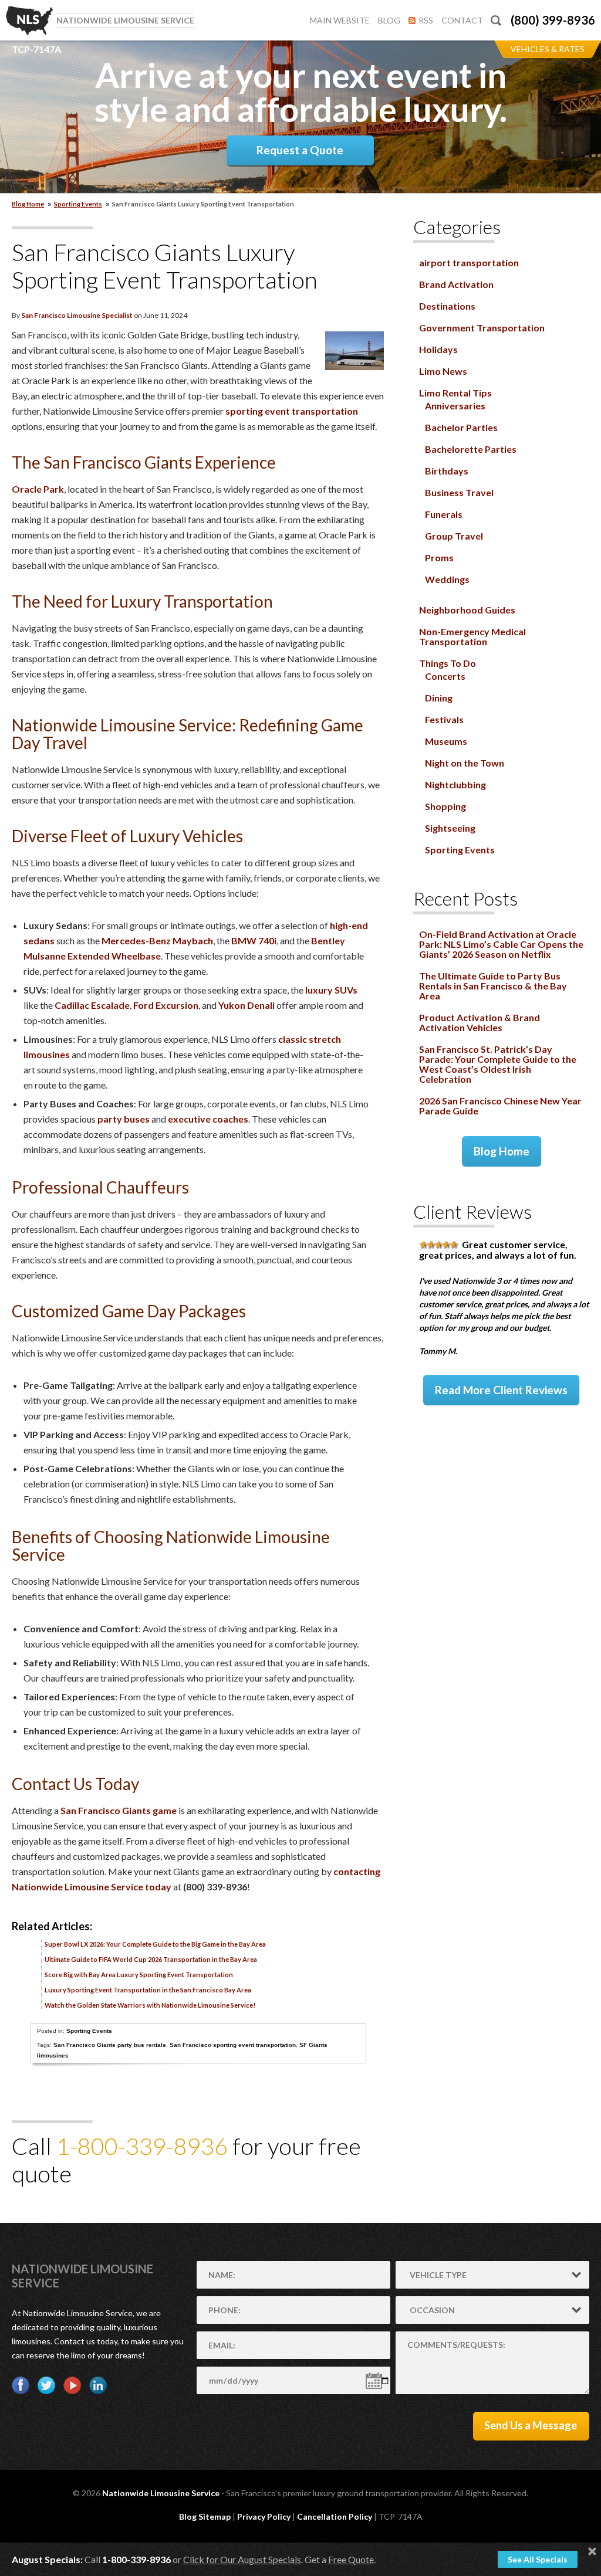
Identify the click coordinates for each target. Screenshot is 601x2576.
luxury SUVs (331, 990)
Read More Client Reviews (501, 1390)
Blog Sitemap (205, 2516)
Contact (462, 20)
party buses (124, 1119)
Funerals (444, 514)
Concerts (445, 676)
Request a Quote (300, 150)
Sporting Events (78, 204)
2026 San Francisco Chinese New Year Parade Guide (500, 1106)
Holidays (438, 349)
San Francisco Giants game (119, 1810)
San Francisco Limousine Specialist (77, 315)
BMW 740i (254, 940)
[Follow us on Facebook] (21, 2385)
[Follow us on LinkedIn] (98, 2385)
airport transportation (469, 262)
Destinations (447, 306)
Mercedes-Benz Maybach (157, 940)
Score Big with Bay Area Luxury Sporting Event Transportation (139, 1975)
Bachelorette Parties (471, 449)
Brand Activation (456, 284)
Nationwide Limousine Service (161, 2493)
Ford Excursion (166, 1005)
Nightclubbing (455, 784)
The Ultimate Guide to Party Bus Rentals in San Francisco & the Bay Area (493, 986)
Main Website (340, 20)
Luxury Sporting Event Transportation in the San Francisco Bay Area (148, 1990)
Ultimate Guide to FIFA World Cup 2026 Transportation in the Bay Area (151, 1959)
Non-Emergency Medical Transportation (472, 636)
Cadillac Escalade (92, 1005)
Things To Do (448, 663)
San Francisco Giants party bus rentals (110, 2045)
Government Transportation (482, 328)
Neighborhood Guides (467, 610)
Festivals (444, 719)
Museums (446, 741)
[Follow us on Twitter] (46, 2385)
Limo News (443, 371)
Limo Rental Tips (455, 393)
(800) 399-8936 (553, 20)
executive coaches (208, 1119)
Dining (439, 698)
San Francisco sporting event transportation (233, 2045)
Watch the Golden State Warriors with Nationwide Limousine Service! (150, 2005)
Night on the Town (465, 763)
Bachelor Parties (461, 427)
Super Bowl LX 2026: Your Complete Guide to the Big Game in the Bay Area (155, 1944)
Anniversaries (455, 406)
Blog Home (502, 1151)
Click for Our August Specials (242, 2559)
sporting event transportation (292, 411)
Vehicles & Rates (548, 49)
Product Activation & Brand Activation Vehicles (480, 1022)
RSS (426, 20)
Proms (439, 557)
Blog (389, 20)
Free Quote (351, 2559)
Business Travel (459, 492)
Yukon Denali (247, 1005)
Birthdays (447, 471)
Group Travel (454, 536)
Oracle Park (38, 489)
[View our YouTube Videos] (72, 2385)
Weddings (447, 579)
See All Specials (538, 2559)
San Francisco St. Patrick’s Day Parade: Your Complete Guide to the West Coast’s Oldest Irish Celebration (498, 1064)
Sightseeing (450, 828)
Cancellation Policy (335, 2516)
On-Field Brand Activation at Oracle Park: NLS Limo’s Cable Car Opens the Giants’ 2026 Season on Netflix (501, 944)
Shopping (445, 806)
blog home (28, 204)
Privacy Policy (264, 2516)
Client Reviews (472, 1211)
